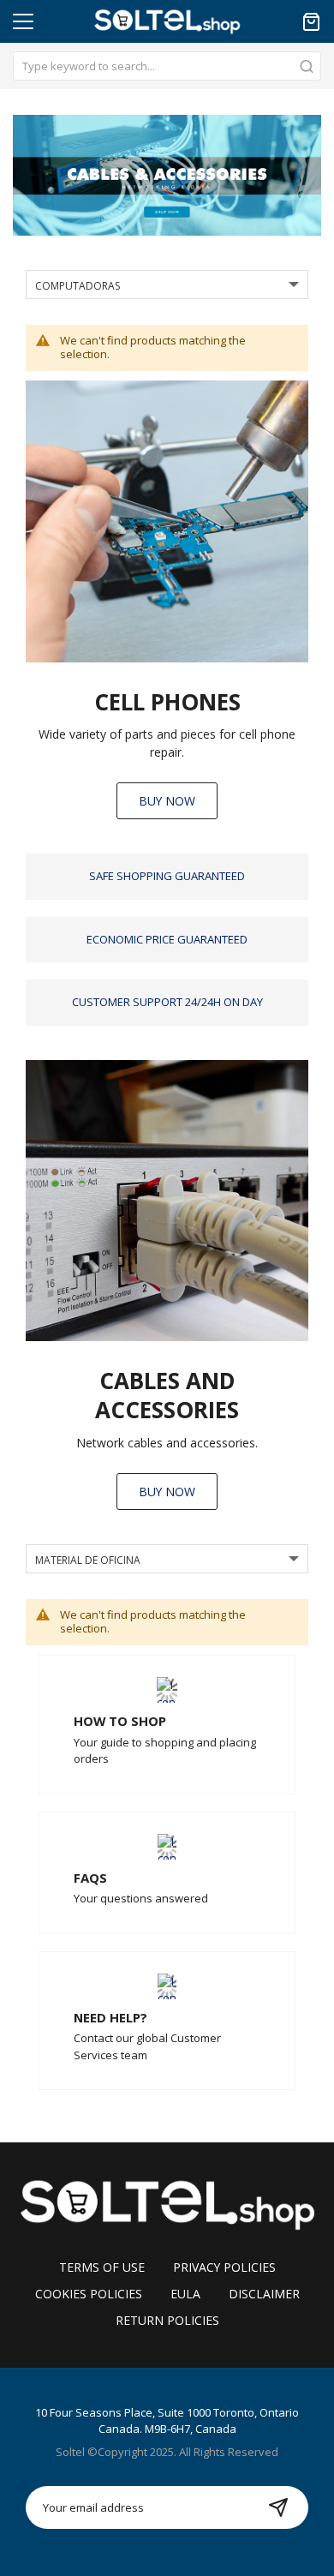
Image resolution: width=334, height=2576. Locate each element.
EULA (185, 2294)
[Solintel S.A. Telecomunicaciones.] (167, 2203)
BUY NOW (167, 801)
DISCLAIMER (264, 2294)
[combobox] (167, 66)
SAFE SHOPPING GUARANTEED (167, 876)
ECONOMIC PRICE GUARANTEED (167, 939)
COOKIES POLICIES (89, 2294)
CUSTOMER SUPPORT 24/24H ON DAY (167, 1002)
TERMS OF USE (102, 2267)
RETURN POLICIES (167, 2320)
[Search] (307, 66)
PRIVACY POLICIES (224, 2267)
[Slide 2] (167, 175)
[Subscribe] (278, 2507)
